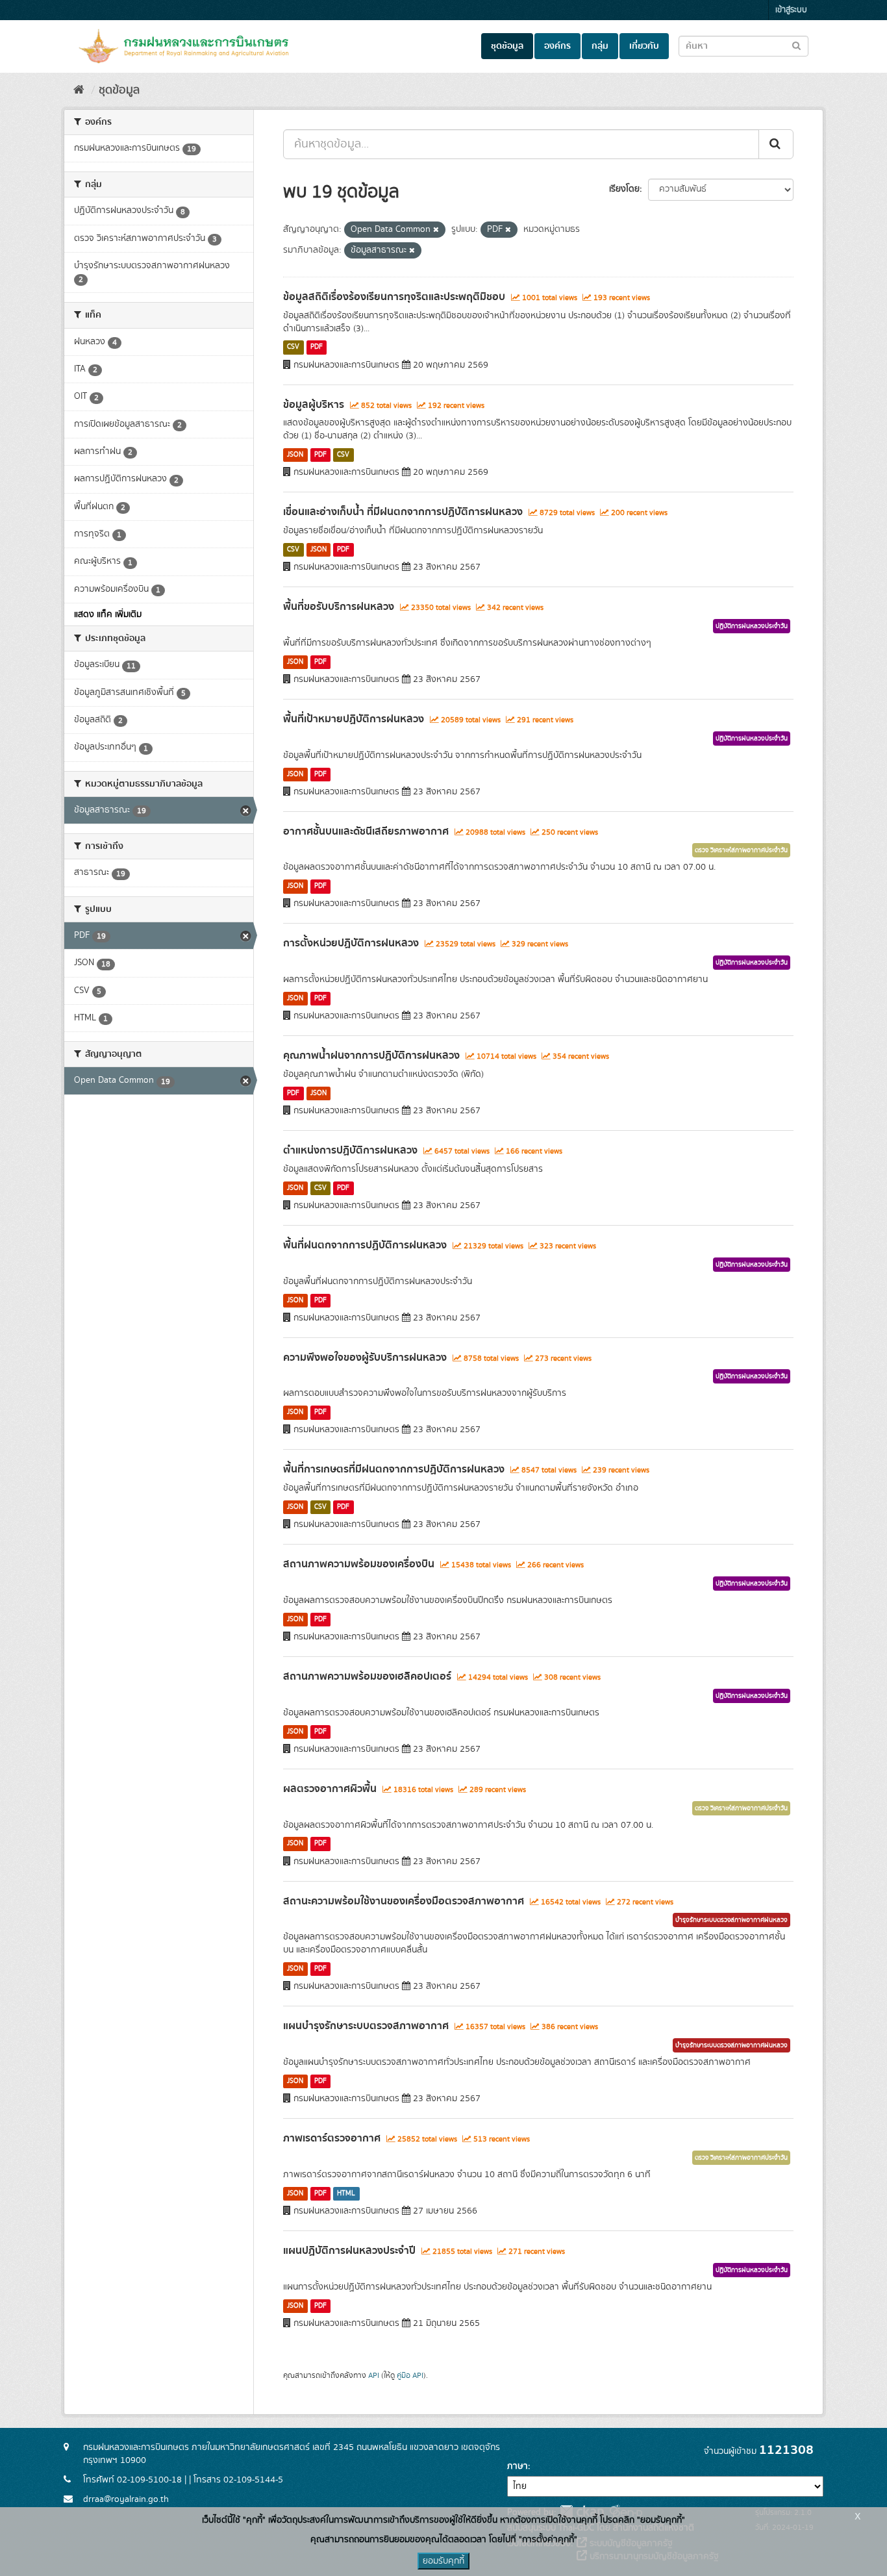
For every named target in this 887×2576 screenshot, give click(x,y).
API (374, 2376)
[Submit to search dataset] (796, 45)
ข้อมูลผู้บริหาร (314, 405)
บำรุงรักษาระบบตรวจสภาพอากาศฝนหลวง (731, 1920)
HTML (346, 2193)
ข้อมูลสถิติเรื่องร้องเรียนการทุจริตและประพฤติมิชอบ (394, 297)
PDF (317, 347)
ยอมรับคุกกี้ (443, 2561)
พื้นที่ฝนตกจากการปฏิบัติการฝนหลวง (365, 1245)
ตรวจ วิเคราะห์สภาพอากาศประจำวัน (741, 850)
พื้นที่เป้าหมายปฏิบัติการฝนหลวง (354, 719)
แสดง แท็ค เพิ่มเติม (108, 614)
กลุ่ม (600, 46)
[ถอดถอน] (436, 230)
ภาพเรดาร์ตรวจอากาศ (332, 2138)
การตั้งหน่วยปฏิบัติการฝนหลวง (351, 943)
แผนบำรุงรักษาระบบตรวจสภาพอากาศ (366, 2026)
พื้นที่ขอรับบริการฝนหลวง (339, 607)
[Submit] (776, 144)
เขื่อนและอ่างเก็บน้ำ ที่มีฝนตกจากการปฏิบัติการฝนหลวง (403, 512)
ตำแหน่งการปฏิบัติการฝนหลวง (350, 1150)
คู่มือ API (410, 2376)
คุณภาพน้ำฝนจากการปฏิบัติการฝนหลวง (371, 1055)
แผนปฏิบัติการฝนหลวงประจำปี (349, 2251)
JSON (295, 455)
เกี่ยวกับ (644, 46)
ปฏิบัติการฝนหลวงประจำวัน (752, 626)
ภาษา (518, 2466)
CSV (293, 347)
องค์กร (557, 46)
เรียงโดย (624, 189)
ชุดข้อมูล (507, 46)
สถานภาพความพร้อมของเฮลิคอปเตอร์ (367, 1676)
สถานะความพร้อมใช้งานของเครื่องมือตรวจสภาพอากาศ (404, 1901)
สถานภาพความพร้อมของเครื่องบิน (359, 1564)
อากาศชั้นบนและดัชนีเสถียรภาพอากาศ (366, 831)
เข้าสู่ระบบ (791, 10)
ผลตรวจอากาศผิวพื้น (330, 1789)
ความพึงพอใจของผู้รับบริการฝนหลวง (365, 1357)
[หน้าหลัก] (79, 90)
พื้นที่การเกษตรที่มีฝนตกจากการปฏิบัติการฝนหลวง (394, 1469)
